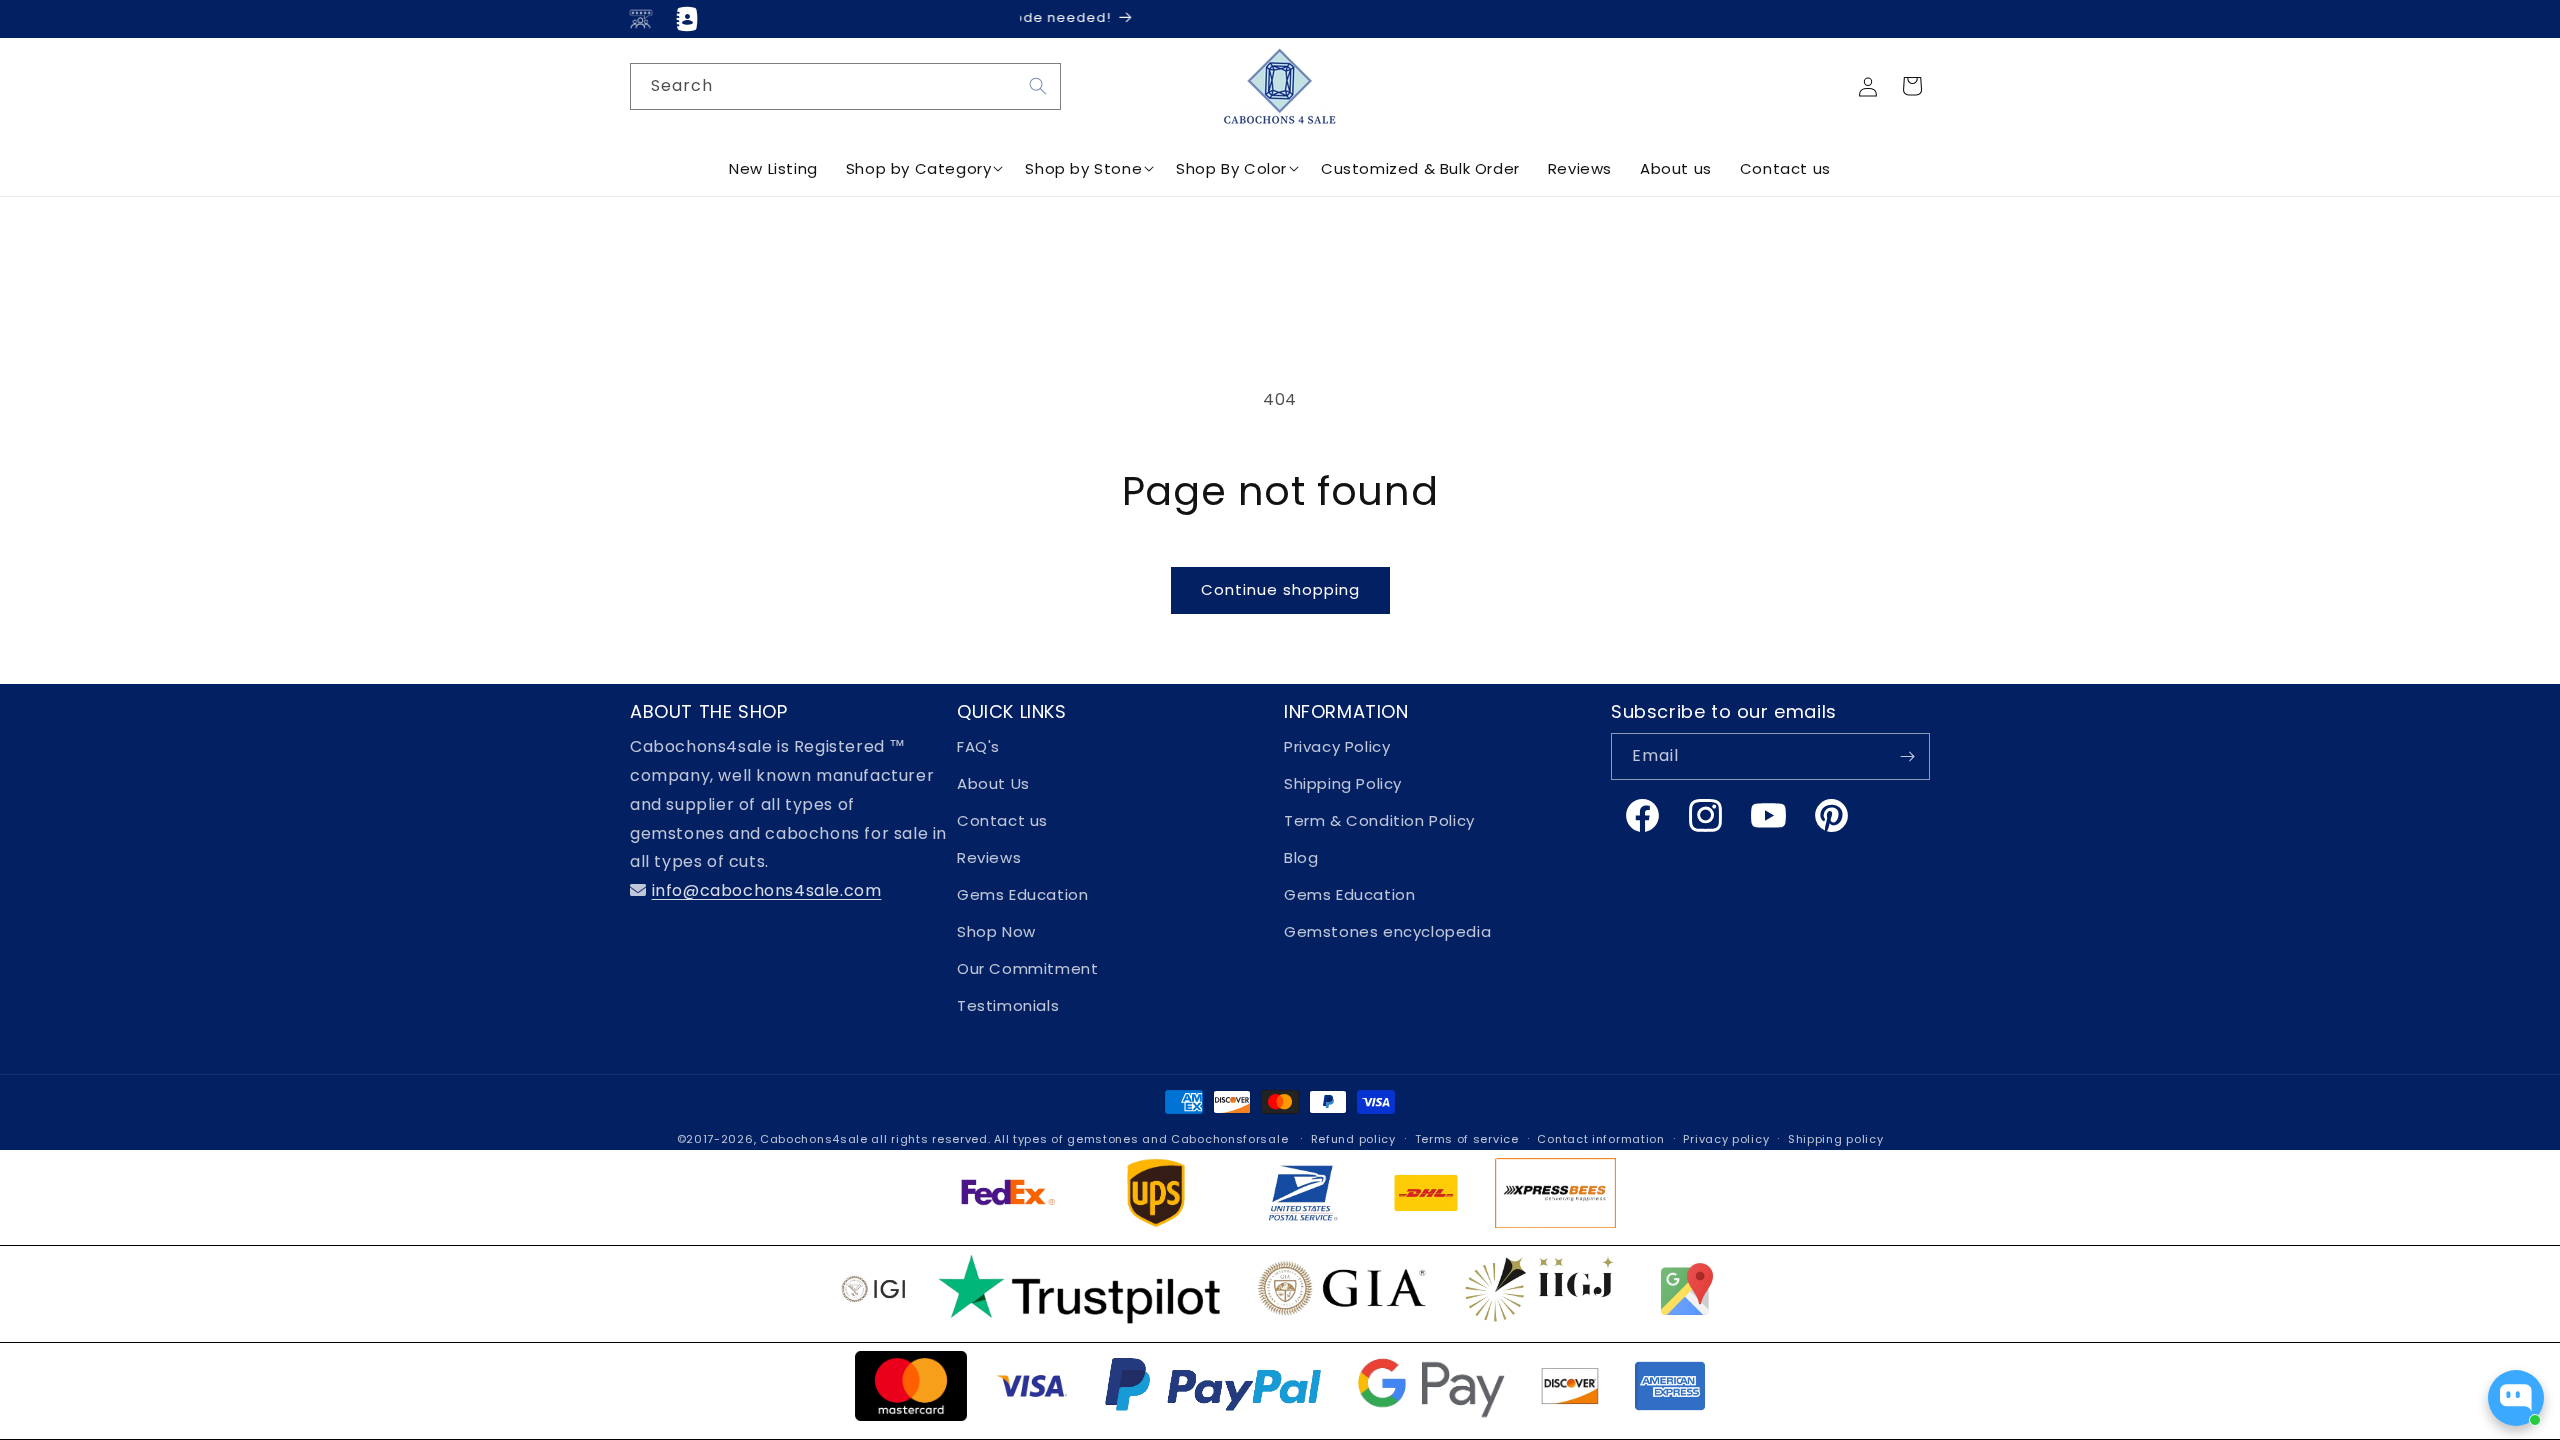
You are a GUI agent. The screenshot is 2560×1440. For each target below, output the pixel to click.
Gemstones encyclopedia (1387, 931)
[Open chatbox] (2516, 1398)
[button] (1912, 86)
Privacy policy (1726, 1139)
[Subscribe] (1907, 756)
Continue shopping (1280, 589)
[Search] (1038, 86)
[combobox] (845, 86)
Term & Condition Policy (1379, 820)
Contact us (1002, 820)
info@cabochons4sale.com (767, 890)
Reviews (989, 857)
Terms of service (1467, 1139)
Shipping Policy (1343, 783)
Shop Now (996, 931)
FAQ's (978, 746)
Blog (1301, 857)
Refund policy (1353, 1139)
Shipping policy (1836, 1139)
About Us (993, 783)
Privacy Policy (1337, 746)
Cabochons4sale (816, 1139)
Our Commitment (1027, 968)
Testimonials (1008, 1005)
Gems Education (1022, 894)
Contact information (1600, 1139)
